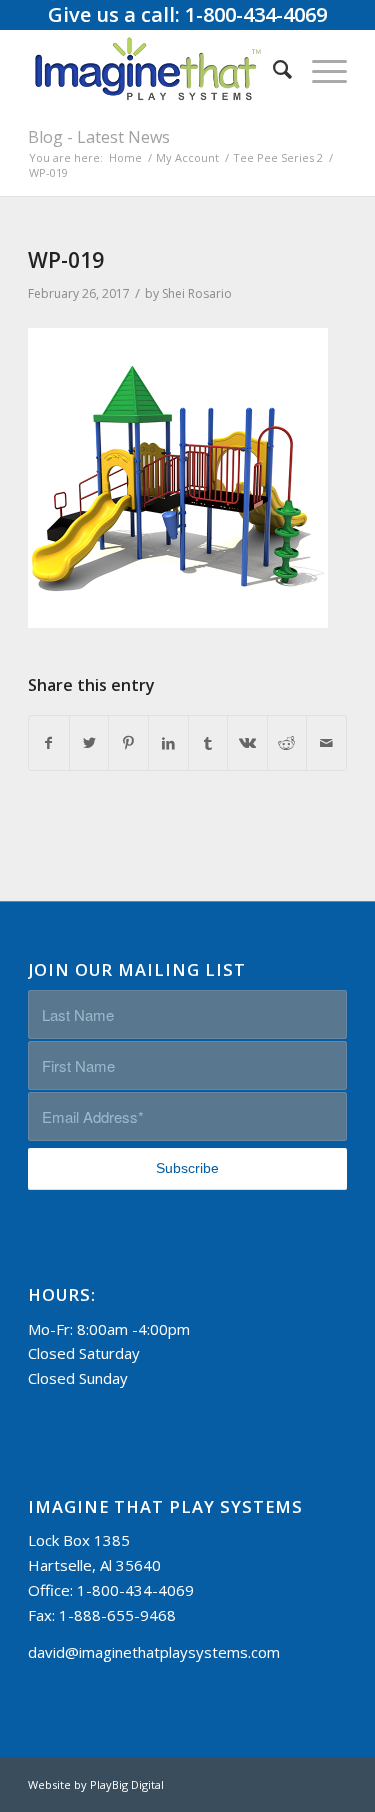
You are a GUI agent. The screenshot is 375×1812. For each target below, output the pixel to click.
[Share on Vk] (247, 743)
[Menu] (319, 69)
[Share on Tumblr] (208, 743)
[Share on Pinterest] (128, 743)
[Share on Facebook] (49, 743)
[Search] (272, 69)
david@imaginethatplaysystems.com (154, 1652)
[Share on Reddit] (287, 743)
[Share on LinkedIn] (168, 743)
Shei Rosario (197, 293)
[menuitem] (272, 69)
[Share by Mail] (326, 743)
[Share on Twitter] (89, 743)
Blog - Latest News (99, 137)
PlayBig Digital (127, 1784)
